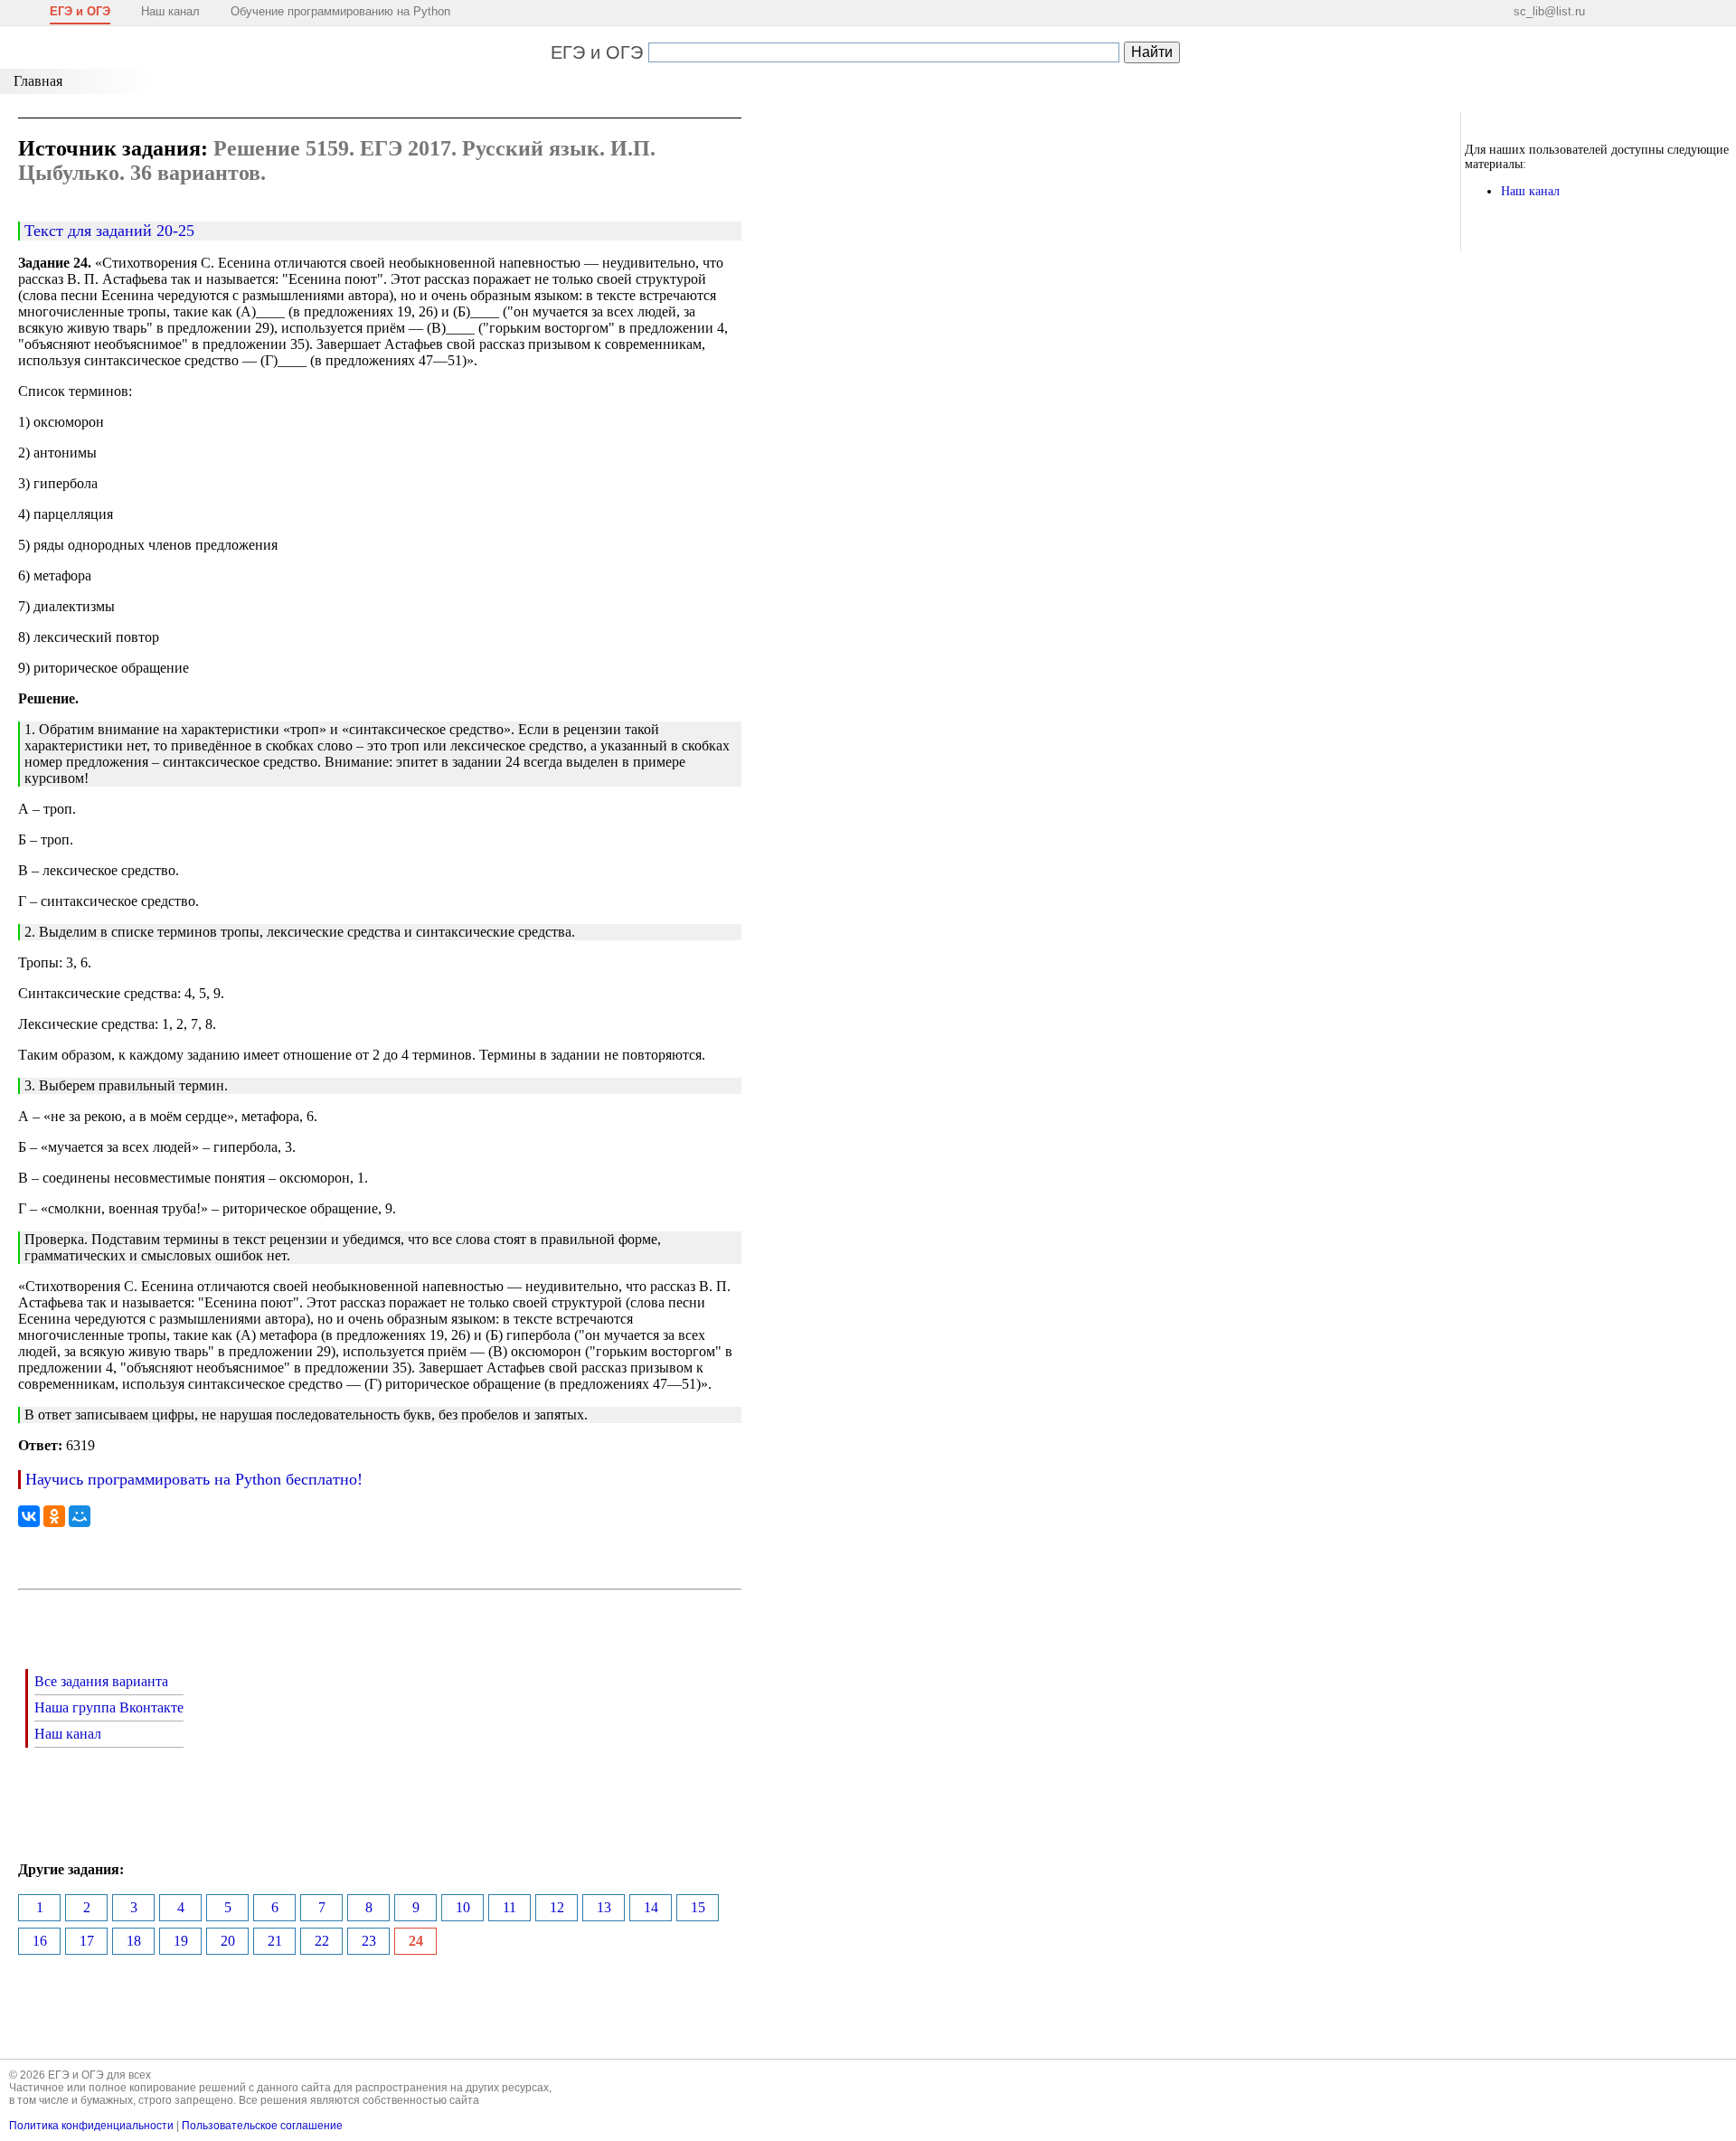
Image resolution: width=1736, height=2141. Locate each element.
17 (87, 1941)
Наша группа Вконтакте (109, 1707)
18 (134, 1941)
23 (369, 1941)
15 (698, 1907)
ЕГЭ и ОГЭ (597, 52)
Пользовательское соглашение (262, 2126)
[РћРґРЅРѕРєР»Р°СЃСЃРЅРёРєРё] (54, 1516)
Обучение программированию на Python (340, 11)
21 (275, 1941)
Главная (38, 81)
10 (463, 1907)
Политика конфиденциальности (91, 2126)
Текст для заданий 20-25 (109, 231)
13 (604, 1907)
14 (651, 1907)
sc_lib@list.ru (1549, 11)
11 (509, 1907)
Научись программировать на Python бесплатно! (194, 1479)
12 (557, 1907)
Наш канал (170, 11)
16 (40, 1941)
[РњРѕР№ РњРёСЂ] (80, 1516)
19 (181, 1941)
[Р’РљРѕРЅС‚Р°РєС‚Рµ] (29, 1516)
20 (228, 1941)
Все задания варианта (101, 1681)
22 (322, 1941)
